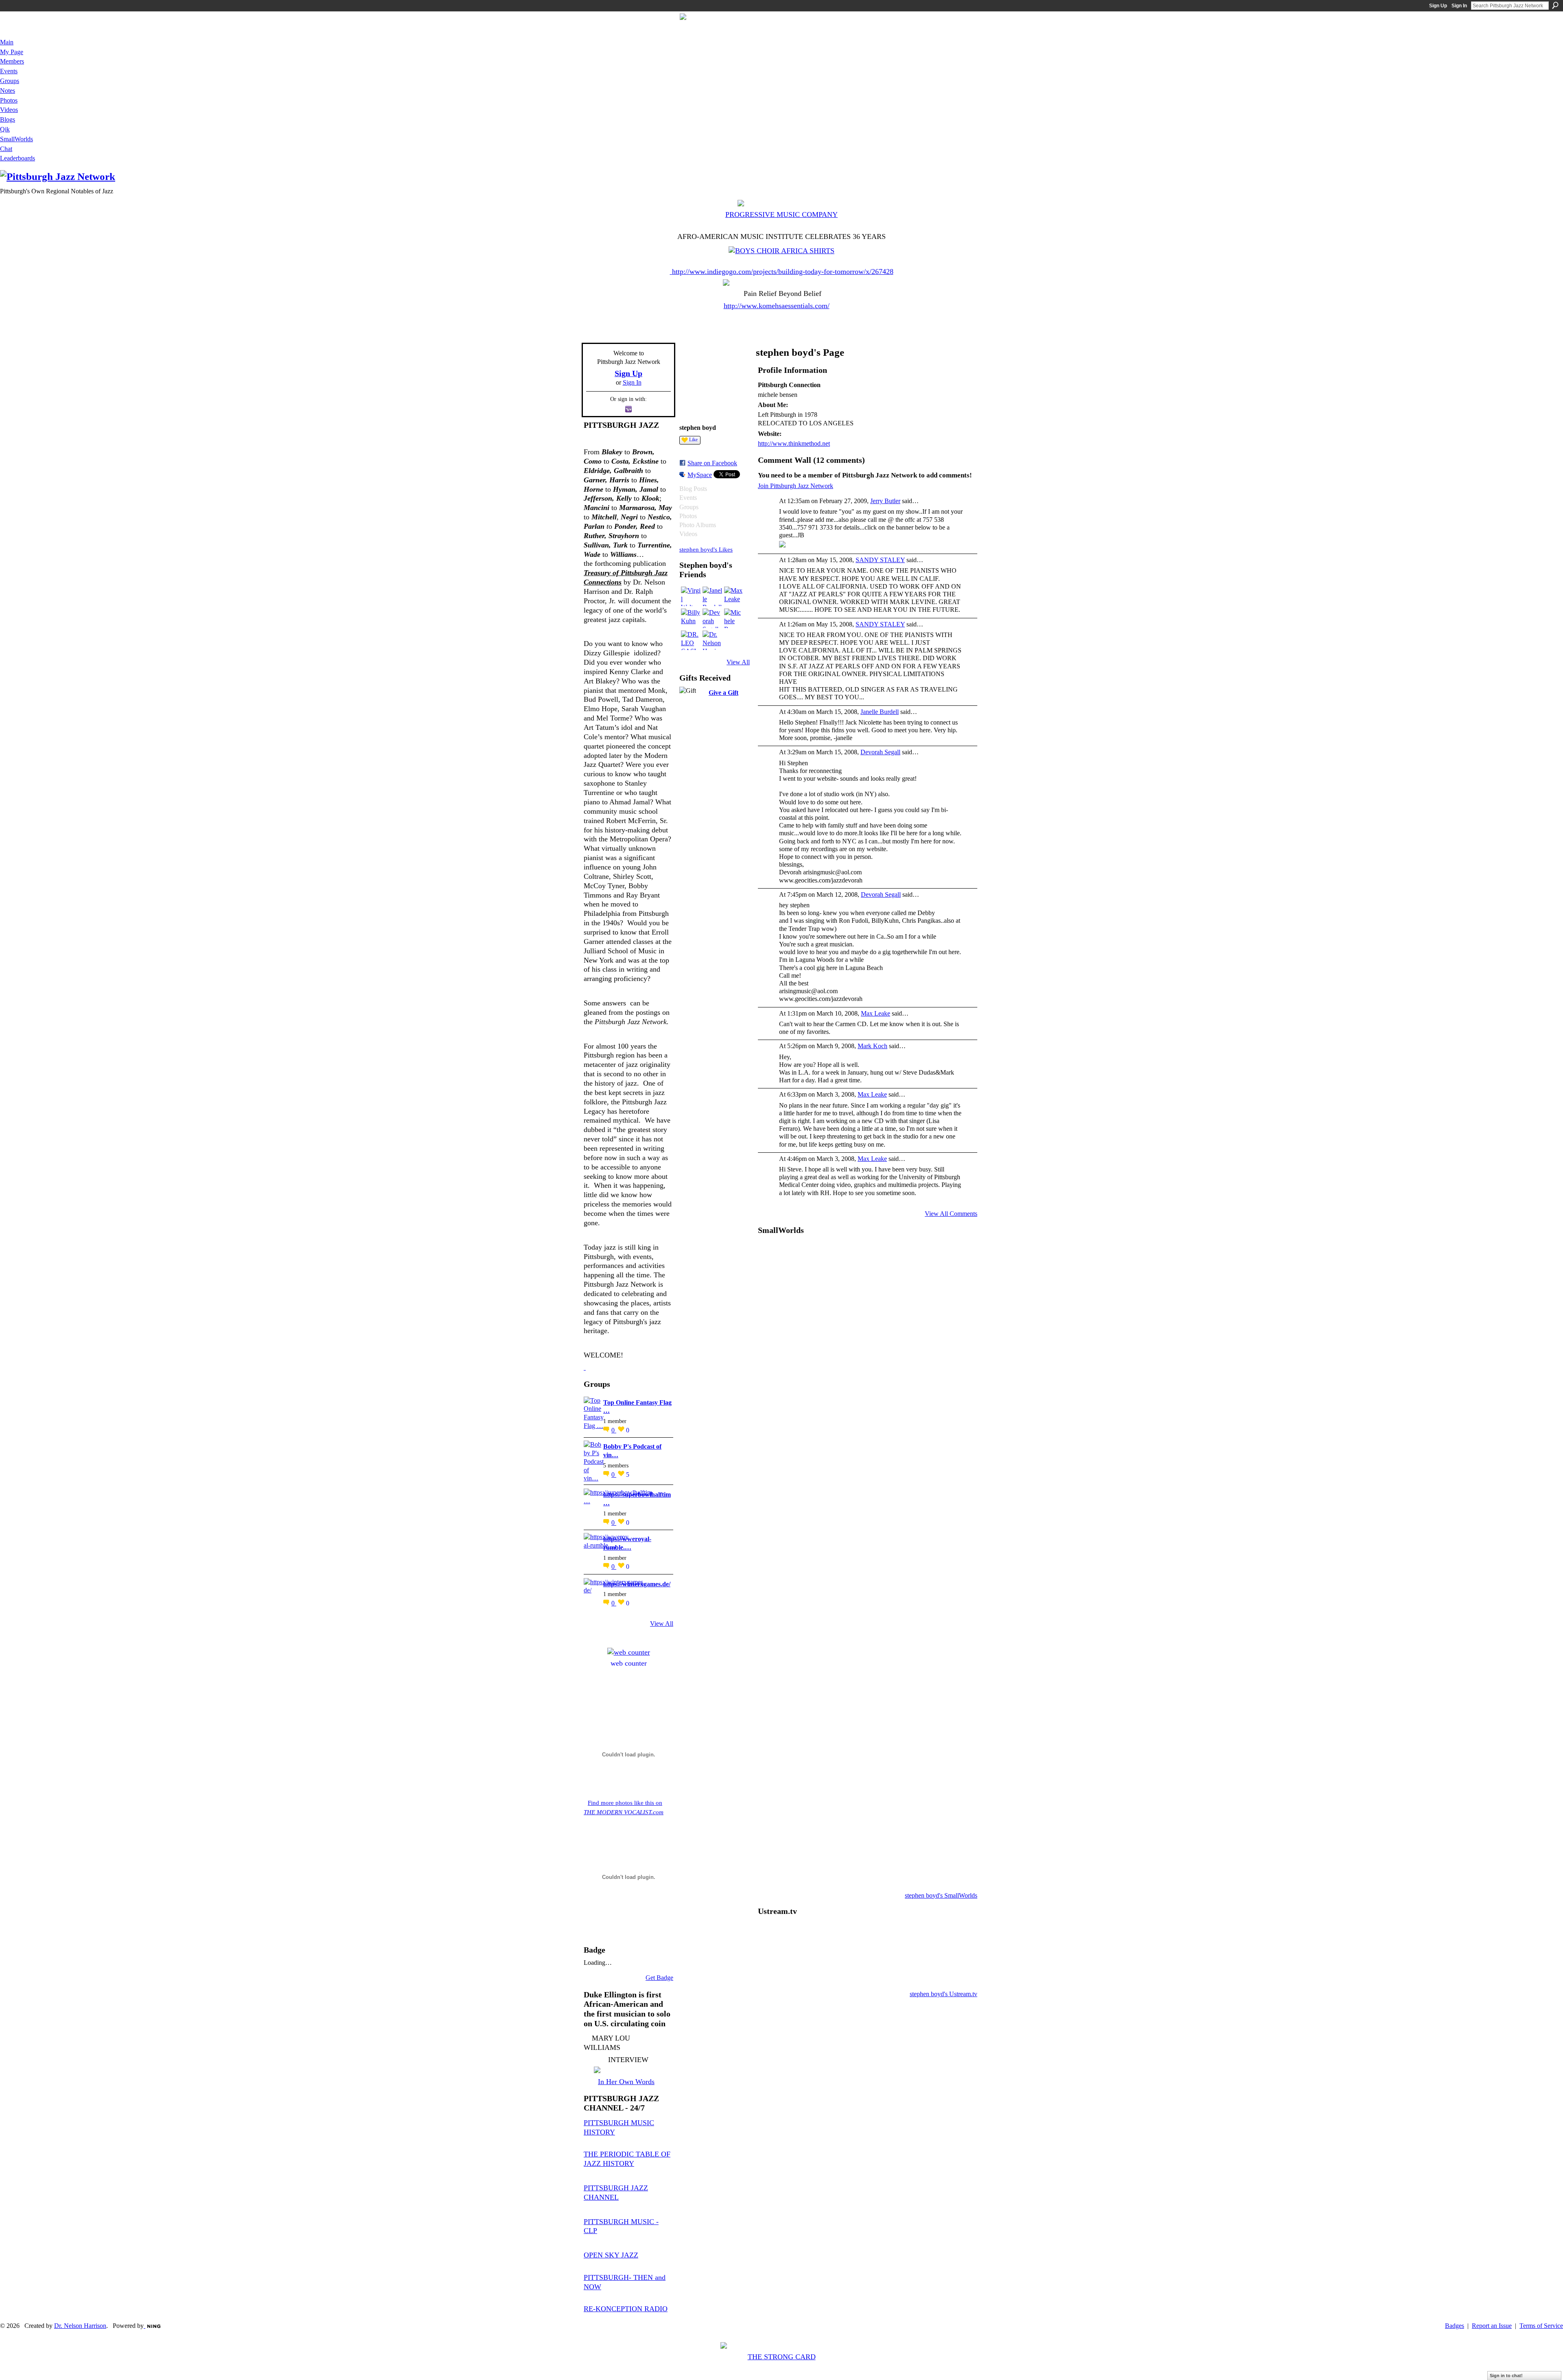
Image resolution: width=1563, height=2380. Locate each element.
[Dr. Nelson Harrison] (712, 640)
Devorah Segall (880, 752)
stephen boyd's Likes (706, 549)
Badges (1455, 2326)
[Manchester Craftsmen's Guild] (585, 1367)
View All (662, 1624)
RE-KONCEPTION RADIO (626, 2309)
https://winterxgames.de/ (637, 1584)
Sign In (1459, 6)
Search (1555, 5)
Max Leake (876, 1013)
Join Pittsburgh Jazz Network (796, 486)
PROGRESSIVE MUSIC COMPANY (781, 215)
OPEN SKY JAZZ (611, 2255)
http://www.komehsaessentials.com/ (777, 306)
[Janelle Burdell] (712, 596)
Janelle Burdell (880, 712)
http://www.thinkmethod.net (794, 443)
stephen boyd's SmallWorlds (941, 1895)
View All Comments (951, 1214)
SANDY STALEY (880, 560)
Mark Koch (872, 1046)
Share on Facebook (712, 463)
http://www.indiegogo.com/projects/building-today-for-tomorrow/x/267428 (783, 271)
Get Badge (659, 1978)
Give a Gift (723, 693)
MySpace (700, 475)
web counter (629, 1663)
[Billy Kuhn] (691, 618)
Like (693, 440)
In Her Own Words (626, 2082)
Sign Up (1438, 6)
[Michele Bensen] (734, 618)
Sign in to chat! (1506, 2376)
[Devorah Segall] (712, 618)
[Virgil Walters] (691, 596)
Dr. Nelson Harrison (80, 2326)
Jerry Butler (885, 501)
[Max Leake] (734, 596)
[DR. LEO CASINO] (691, 640)
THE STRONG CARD (782, 2357)
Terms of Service (1541, 2326)
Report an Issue (1492, 2326)
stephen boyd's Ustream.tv (943, 1994)
